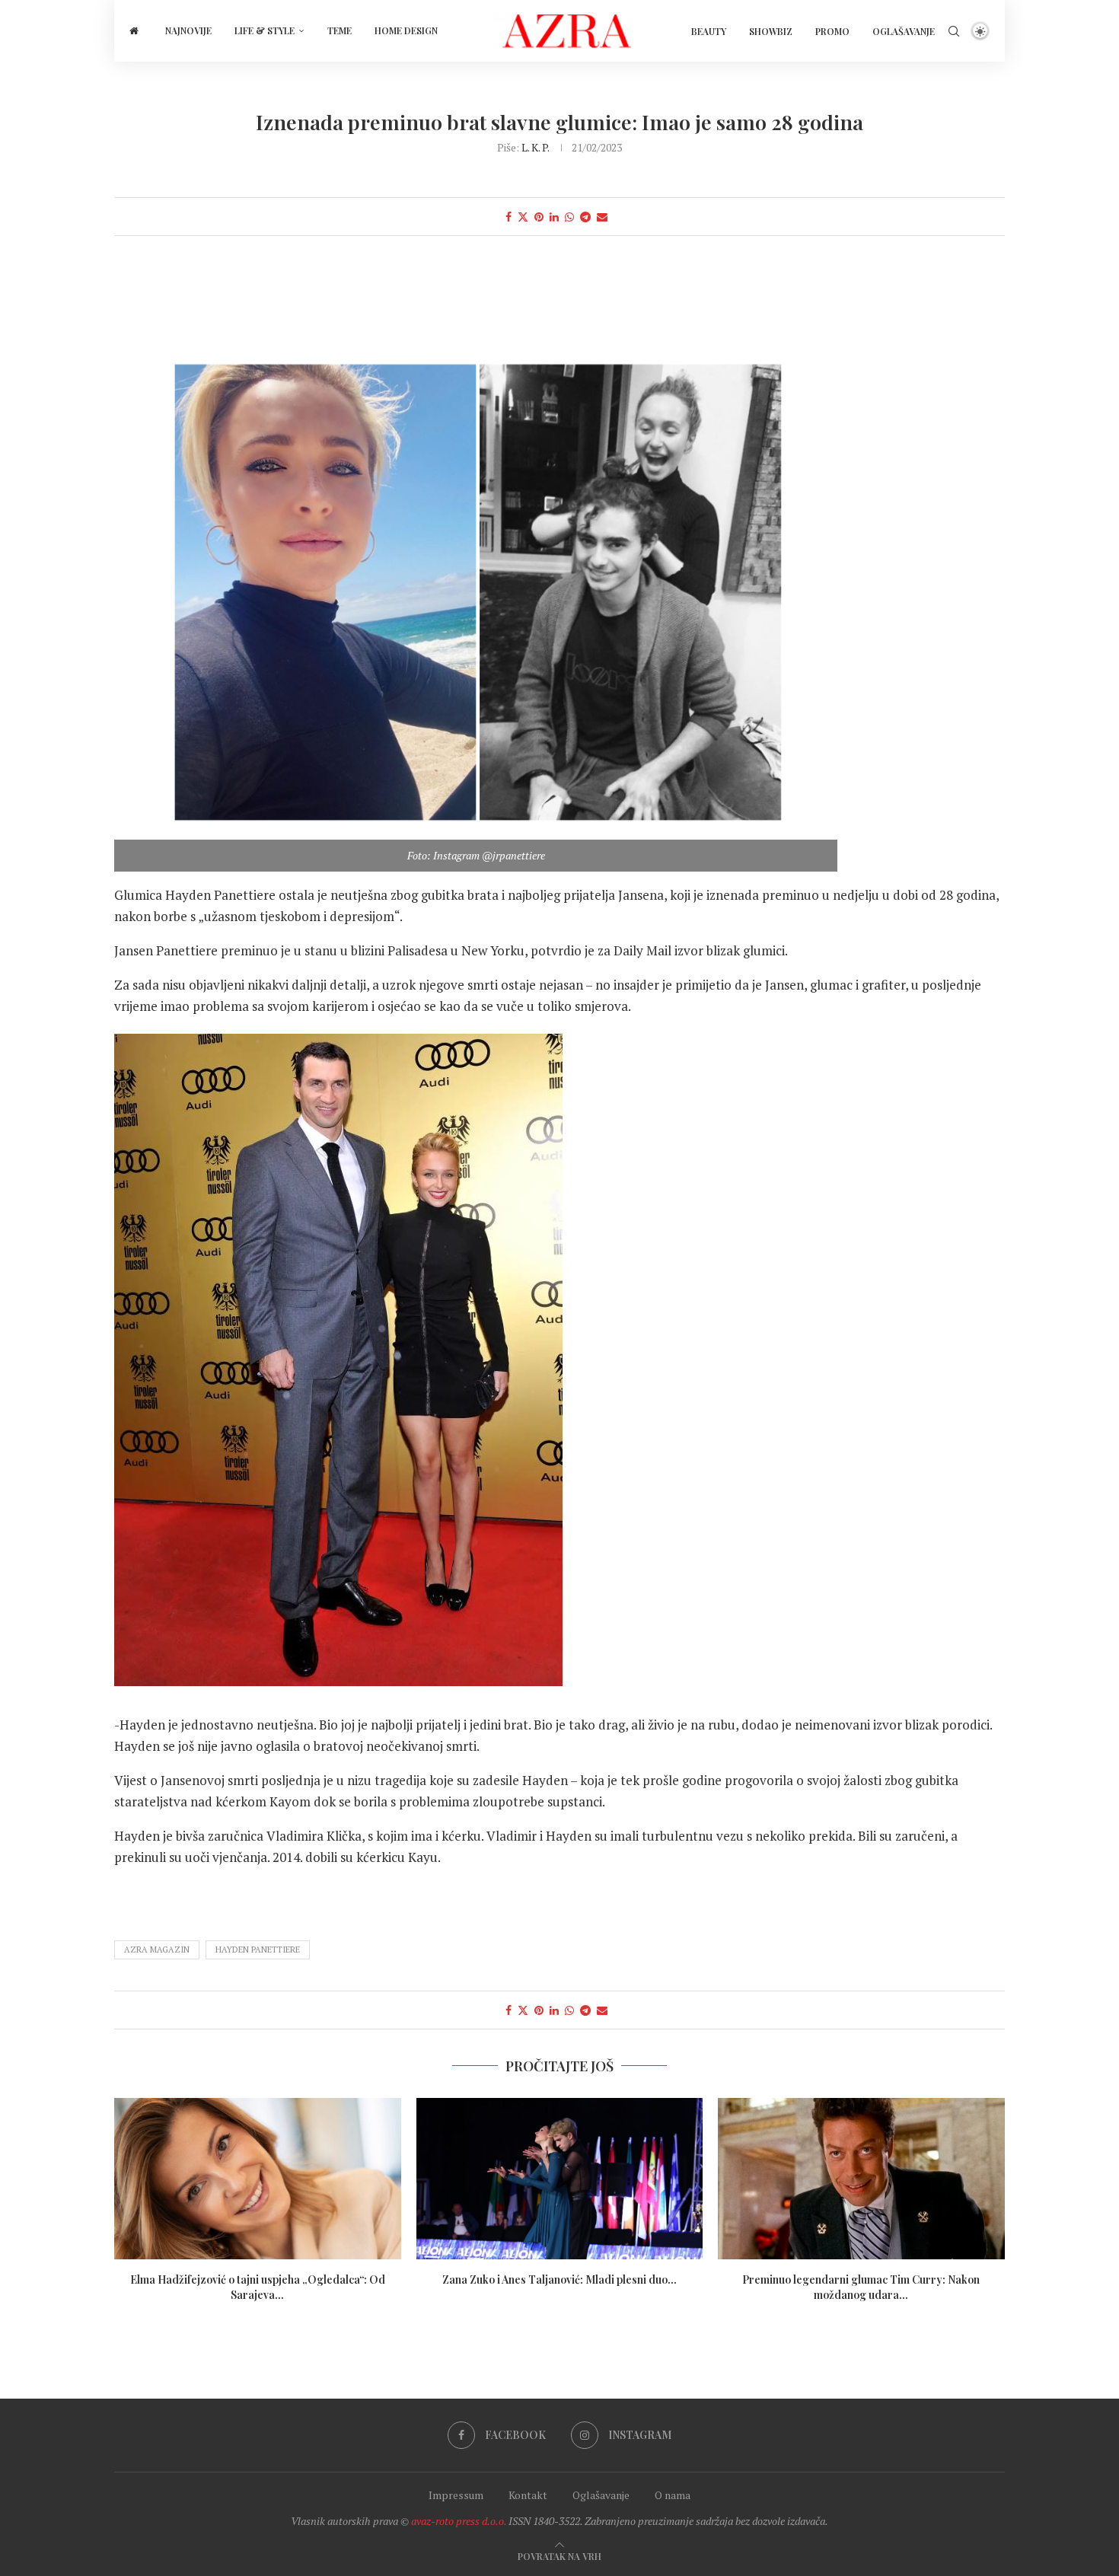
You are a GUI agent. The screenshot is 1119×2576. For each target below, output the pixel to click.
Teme (340, 30)
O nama (673, 2495)
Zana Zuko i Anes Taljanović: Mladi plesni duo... (559, 2280)
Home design (406, 30)
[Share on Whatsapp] (569, 217)
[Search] (954, 31)
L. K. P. (535, 147)
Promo (832, 31)
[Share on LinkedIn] (554, 217)
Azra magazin (157, 1950)
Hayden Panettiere (258, 1950)
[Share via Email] (602, 217)
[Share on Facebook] (508, 217)
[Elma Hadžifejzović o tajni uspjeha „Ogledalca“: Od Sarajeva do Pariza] (258, 2179)
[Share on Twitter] (523, 217)
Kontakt (528, 2495)
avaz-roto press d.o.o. (459, 2521)
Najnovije (188, 30)
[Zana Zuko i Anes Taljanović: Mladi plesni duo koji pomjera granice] (560, 2179)
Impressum (456, 2495)
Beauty (709, 31)
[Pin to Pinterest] (539, 217)
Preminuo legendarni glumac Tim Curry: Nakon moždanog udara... (862, 2287)
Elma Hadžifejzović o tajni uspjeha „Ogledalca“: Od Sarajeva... (258, 2287)
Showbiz (771, 31)
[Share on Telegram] (585, 217)
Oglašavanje (904, 31)
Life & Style (265, 30)
